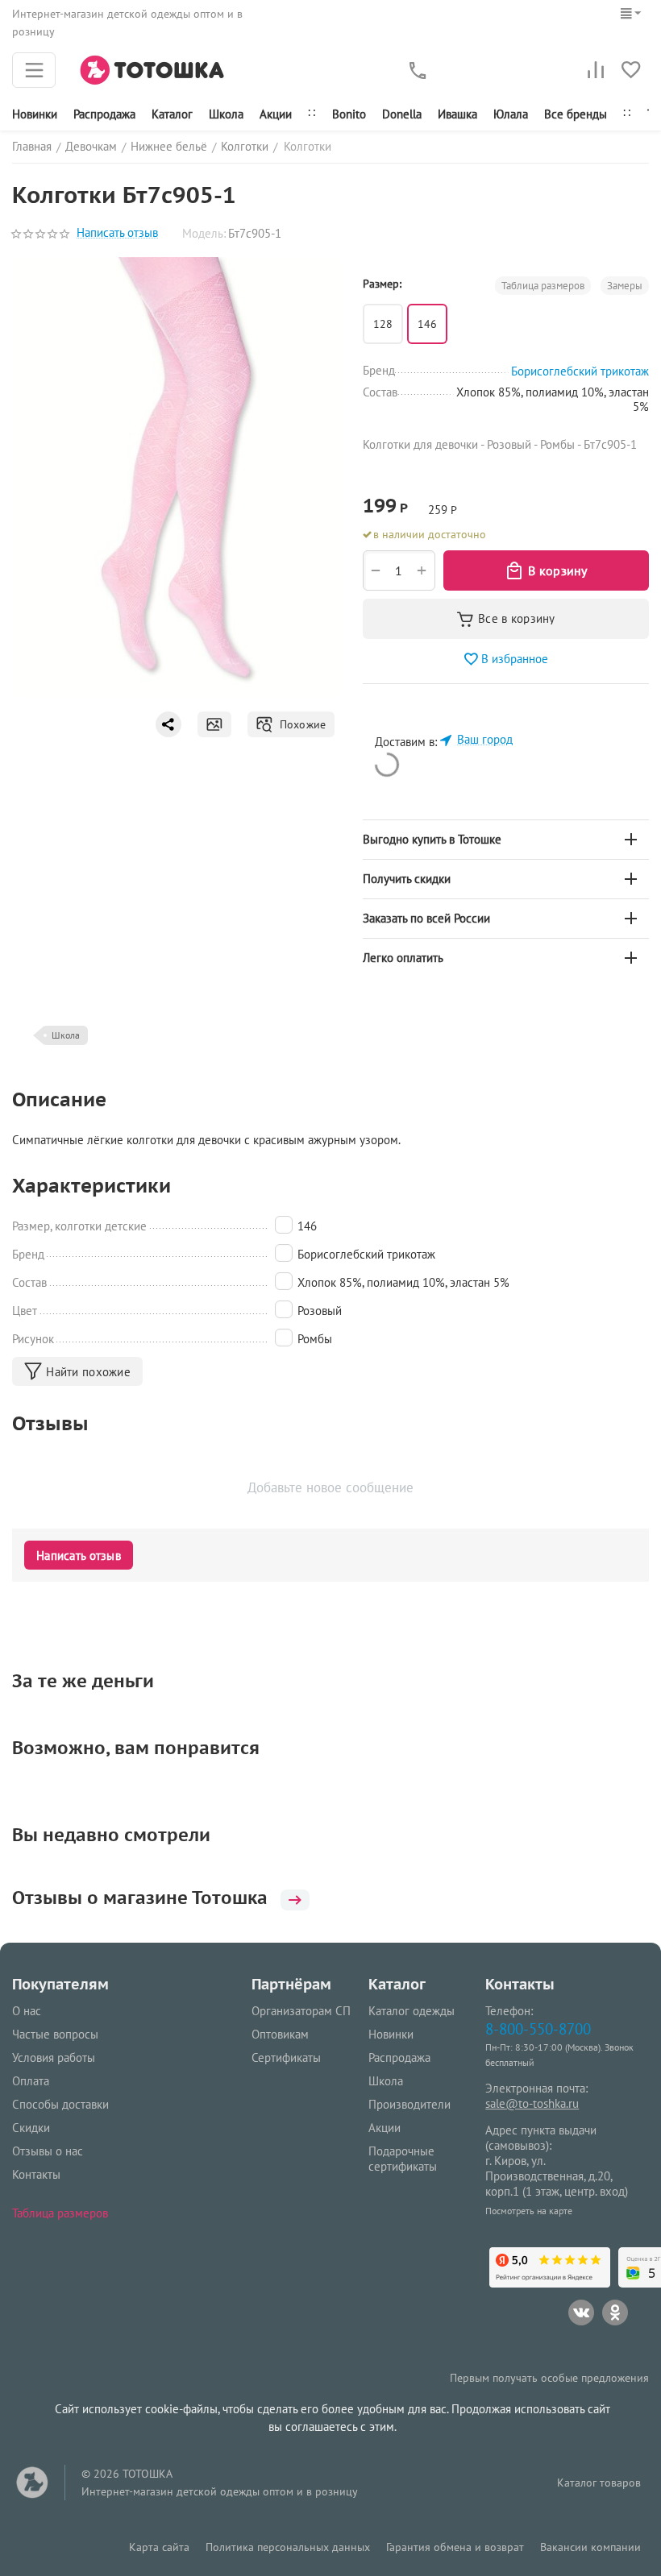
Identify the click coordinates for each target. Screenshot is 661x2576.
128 (383, 324)
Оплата (31, 2081)
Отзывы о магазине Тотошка (140, 1898)
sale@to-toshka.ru (532, 2103)
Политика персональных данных (288, 2547)
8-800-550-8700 (538, 2028)
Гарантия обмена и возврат (455, 2547)
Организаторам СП (301, 2011)
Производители (409, 2104)
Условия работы (54, 2057)
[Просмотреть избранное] (631, 70)
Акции (276, 114)
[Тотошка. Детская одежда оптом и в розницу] (152, 69)
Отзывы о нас (48, 2151)
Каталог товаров (599, 2483)
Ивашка (457, 114)
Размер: (382, 284)
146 (427, 324)
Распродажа (399, 2057)
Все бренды (576, 114)
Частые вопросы (55, 2034)
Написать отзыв (117, 233)
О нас (27, 2011)
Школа (226, 114)
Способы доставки (60, 2104)
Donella (402, 114)
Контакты (36, 2174)
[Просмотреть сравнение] (596, 70)
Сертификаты (286, 2057)
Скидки (31, 2128)
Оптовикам (280, 2034)
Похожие (299, 724)
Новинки (35, 114)
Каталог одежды (412, 2011)
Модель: (204, 233)
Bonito (349, 114)
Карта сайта (159, 2547)
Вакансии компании (590, 2547)
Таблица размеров (60, 2213)
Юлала (511, 114)
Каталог (172, 114)
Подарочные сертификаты (403, 2159)
